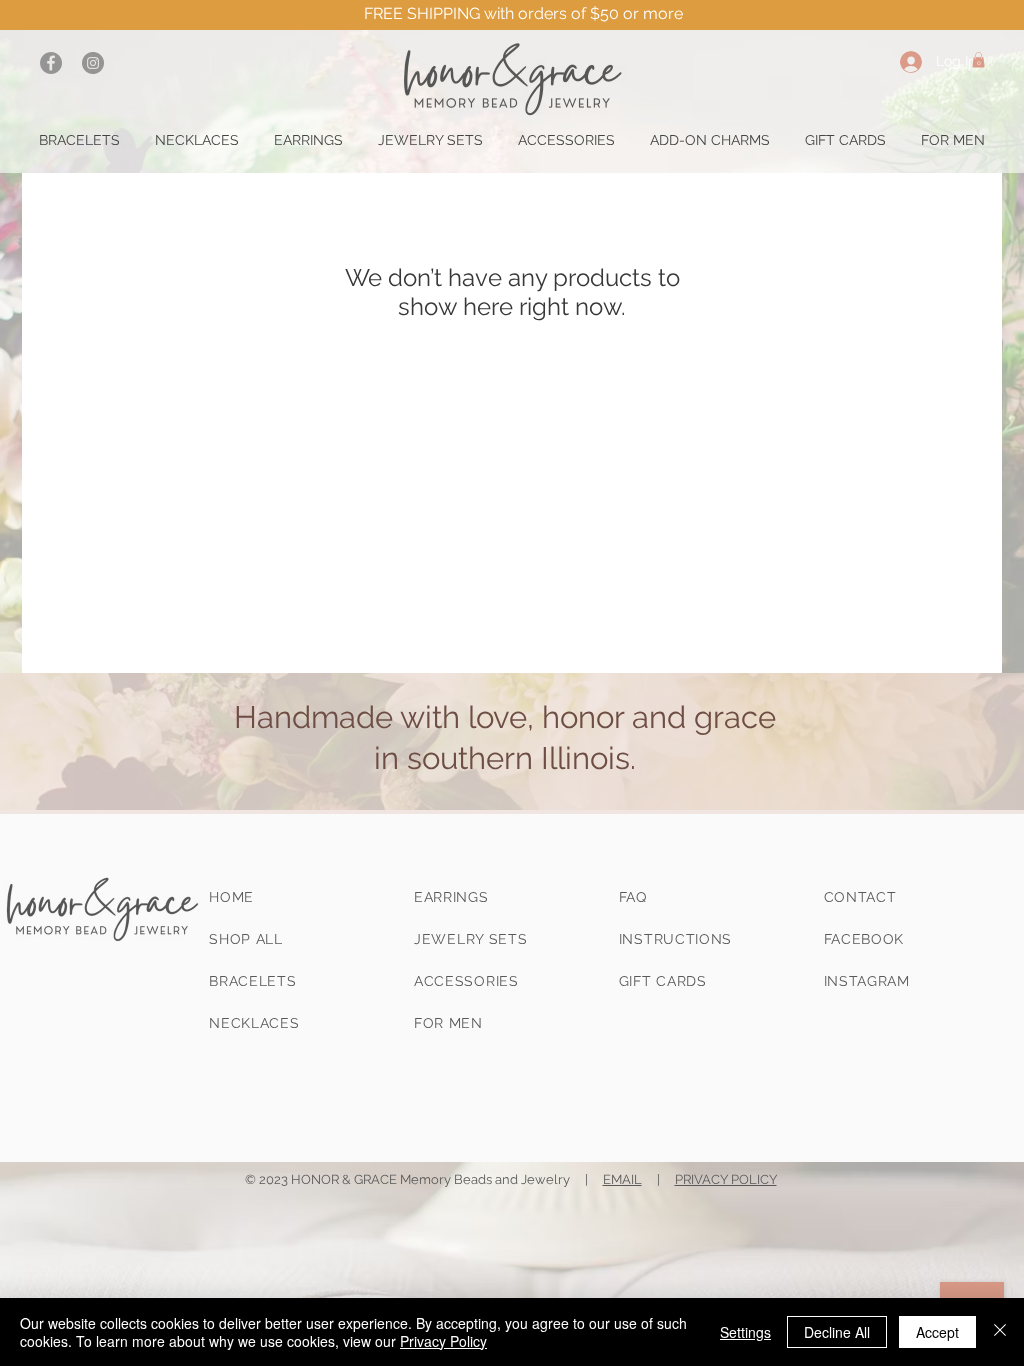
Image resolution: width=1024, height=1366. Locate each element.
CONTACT (860, 897)
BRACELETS (252, 981)
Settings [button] (745, 1332)
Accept (937, 1332)
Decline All (837, 1332)
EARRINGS (451, 897)
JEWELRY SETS (470, 939)
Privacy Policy (443, 1341)
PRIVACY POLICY (726, 1179)
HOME (231, 897)
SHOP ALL (246, 939)
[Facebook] (51, 63)
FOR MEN (448, 1023)
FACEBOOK (864, 939)
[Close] (1000, 1332)
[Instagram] (93, 63)
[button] (978, 60)
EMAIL (622, 1179)
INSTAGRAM (867, 981)
